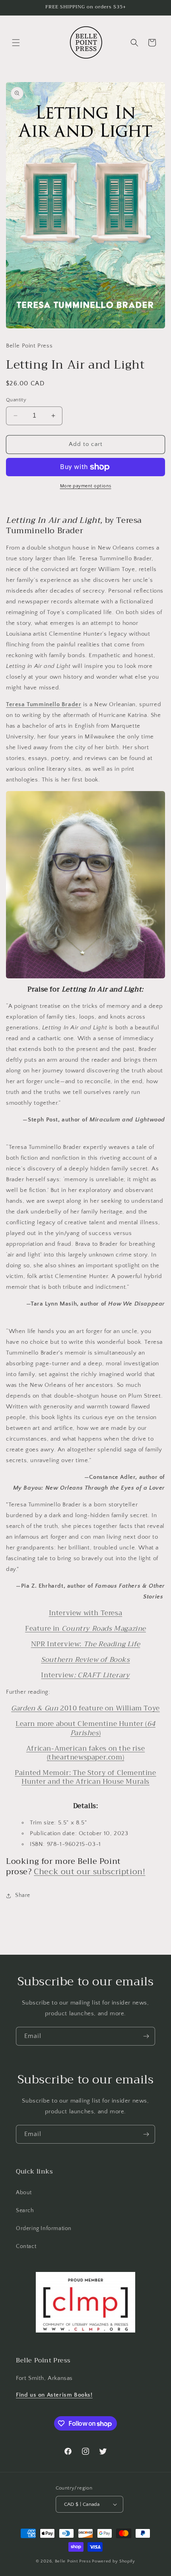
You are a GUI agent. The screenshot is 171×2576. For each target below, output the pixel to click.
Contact (26, 2246)
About (24, 2193)
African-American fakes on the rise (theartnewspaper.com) (85, 1753)
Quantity (16, 400)
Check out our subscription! (89, 1872)
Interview (85, 1675)
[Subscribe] (146, 2036)
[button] (16, 43)
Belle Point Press (73, 2561)
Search (25, 2211)
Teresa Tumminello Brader (44, 704)
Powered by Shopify (114, 2561)
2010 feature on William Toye (85, 1708)
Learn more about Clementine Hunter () (85, 1728)
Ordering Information (44, 2228)
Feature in (85, 1629)
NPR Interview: (86, 1644)
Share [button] (23, 1895)
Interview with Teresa (86, 1613)
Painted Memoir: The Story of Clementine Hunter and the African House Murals (85, 1777)
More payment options (86, 486)
